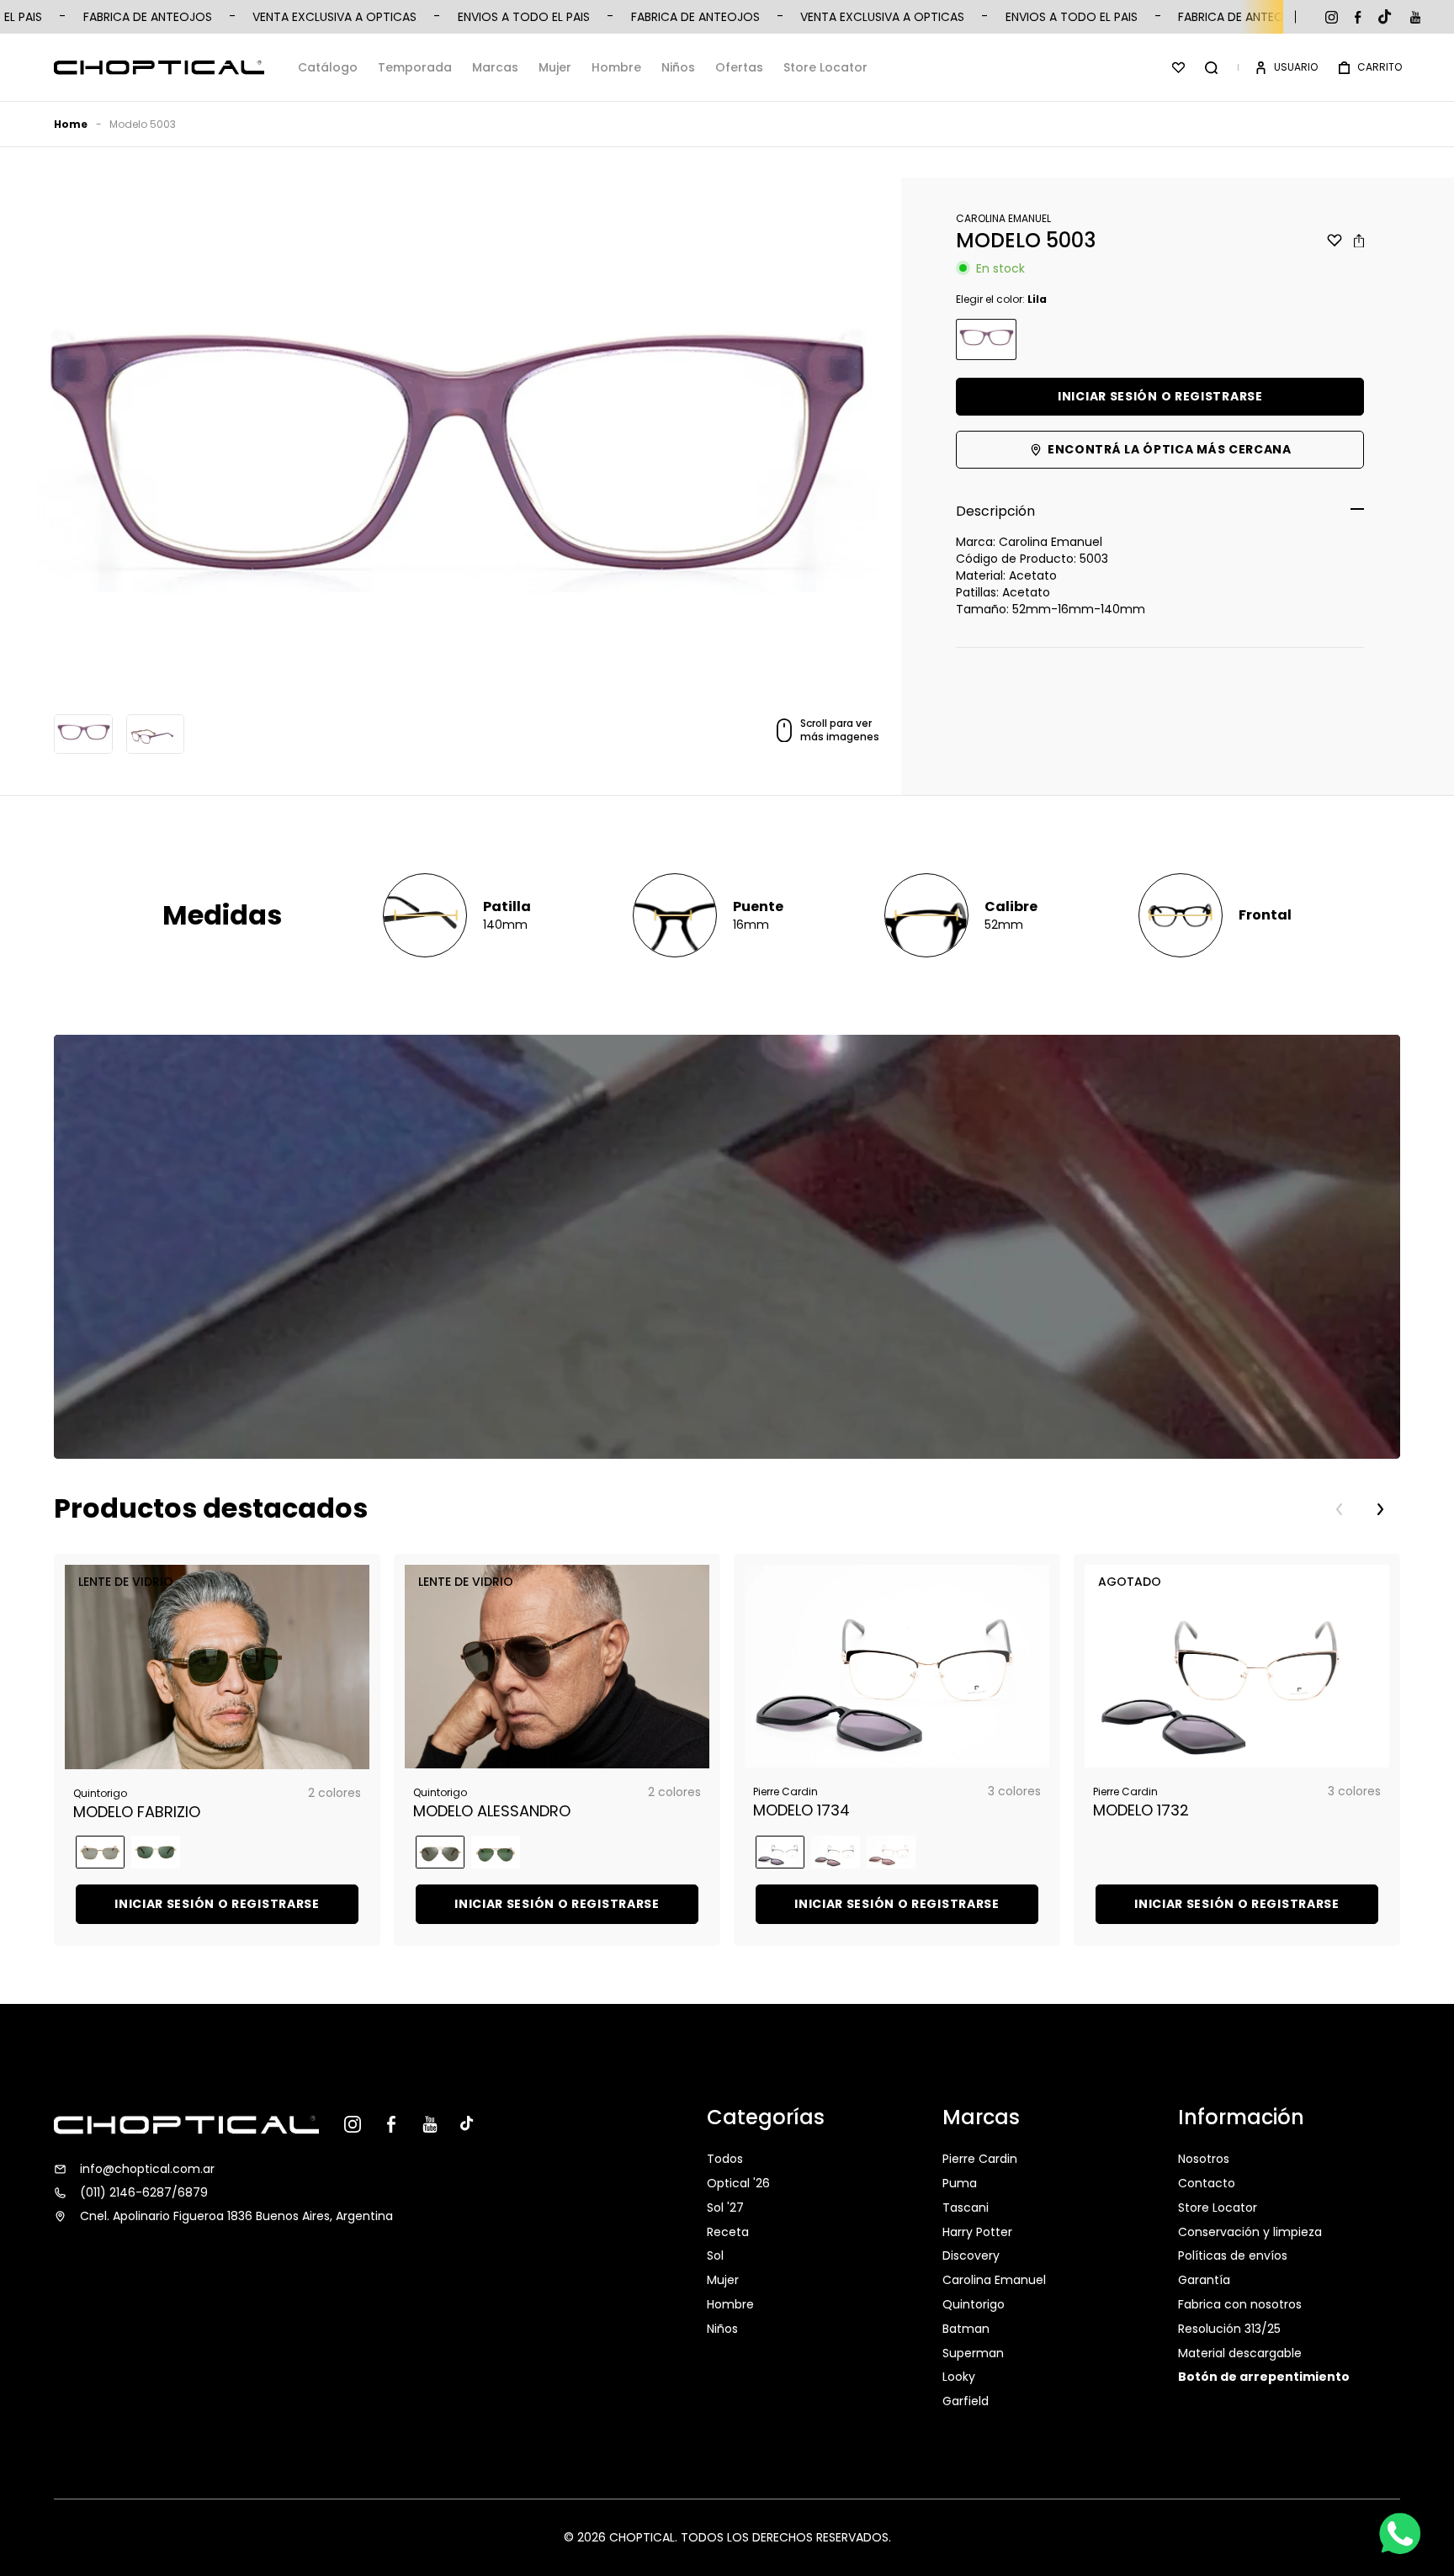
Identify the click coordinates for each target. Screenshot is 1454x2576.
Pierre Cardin (980, 2160)
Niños (678, 67)
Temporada (415, 67)
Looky (959, 2377)
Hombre (616, 67)
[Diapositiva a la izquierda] (1340, 1509)
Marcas (495, 67)
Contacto (1207, 2183)
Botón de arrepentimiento (1264, 2377)
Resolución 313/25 (1229, 2329)
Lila (986, 339)
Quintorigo (974, 2304)
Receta (728, 2232)
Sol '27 (725, 2208)
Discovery (971, 2255)
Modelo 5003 (143, 124)
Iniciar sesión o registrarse (1160, 396)
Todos (725, 2160)
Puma (960, 2183)
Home (71, 124)
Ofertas (739, 67)
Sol (715, 2255)
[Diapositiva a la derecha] (1380, 1509)
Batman (966, 2329)
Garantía (1204, 2280)
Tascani (966, 2208)
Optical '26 (738, 2183)
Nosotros (1204, 2160)
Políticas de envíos (1233, 2255)
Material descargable (1240, 2353)
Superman (973, 2353)
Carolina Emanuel (994, 2280)
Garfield (966, 2401)
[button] (1211, 67)
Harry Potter (977, 2232)
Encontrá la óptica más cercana (1170, 449)
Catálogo (328, 67)
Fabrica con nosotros (1240, 2304)
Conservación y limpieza (1250, 2232)
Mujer (555, 67)
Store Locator (825, 67)
